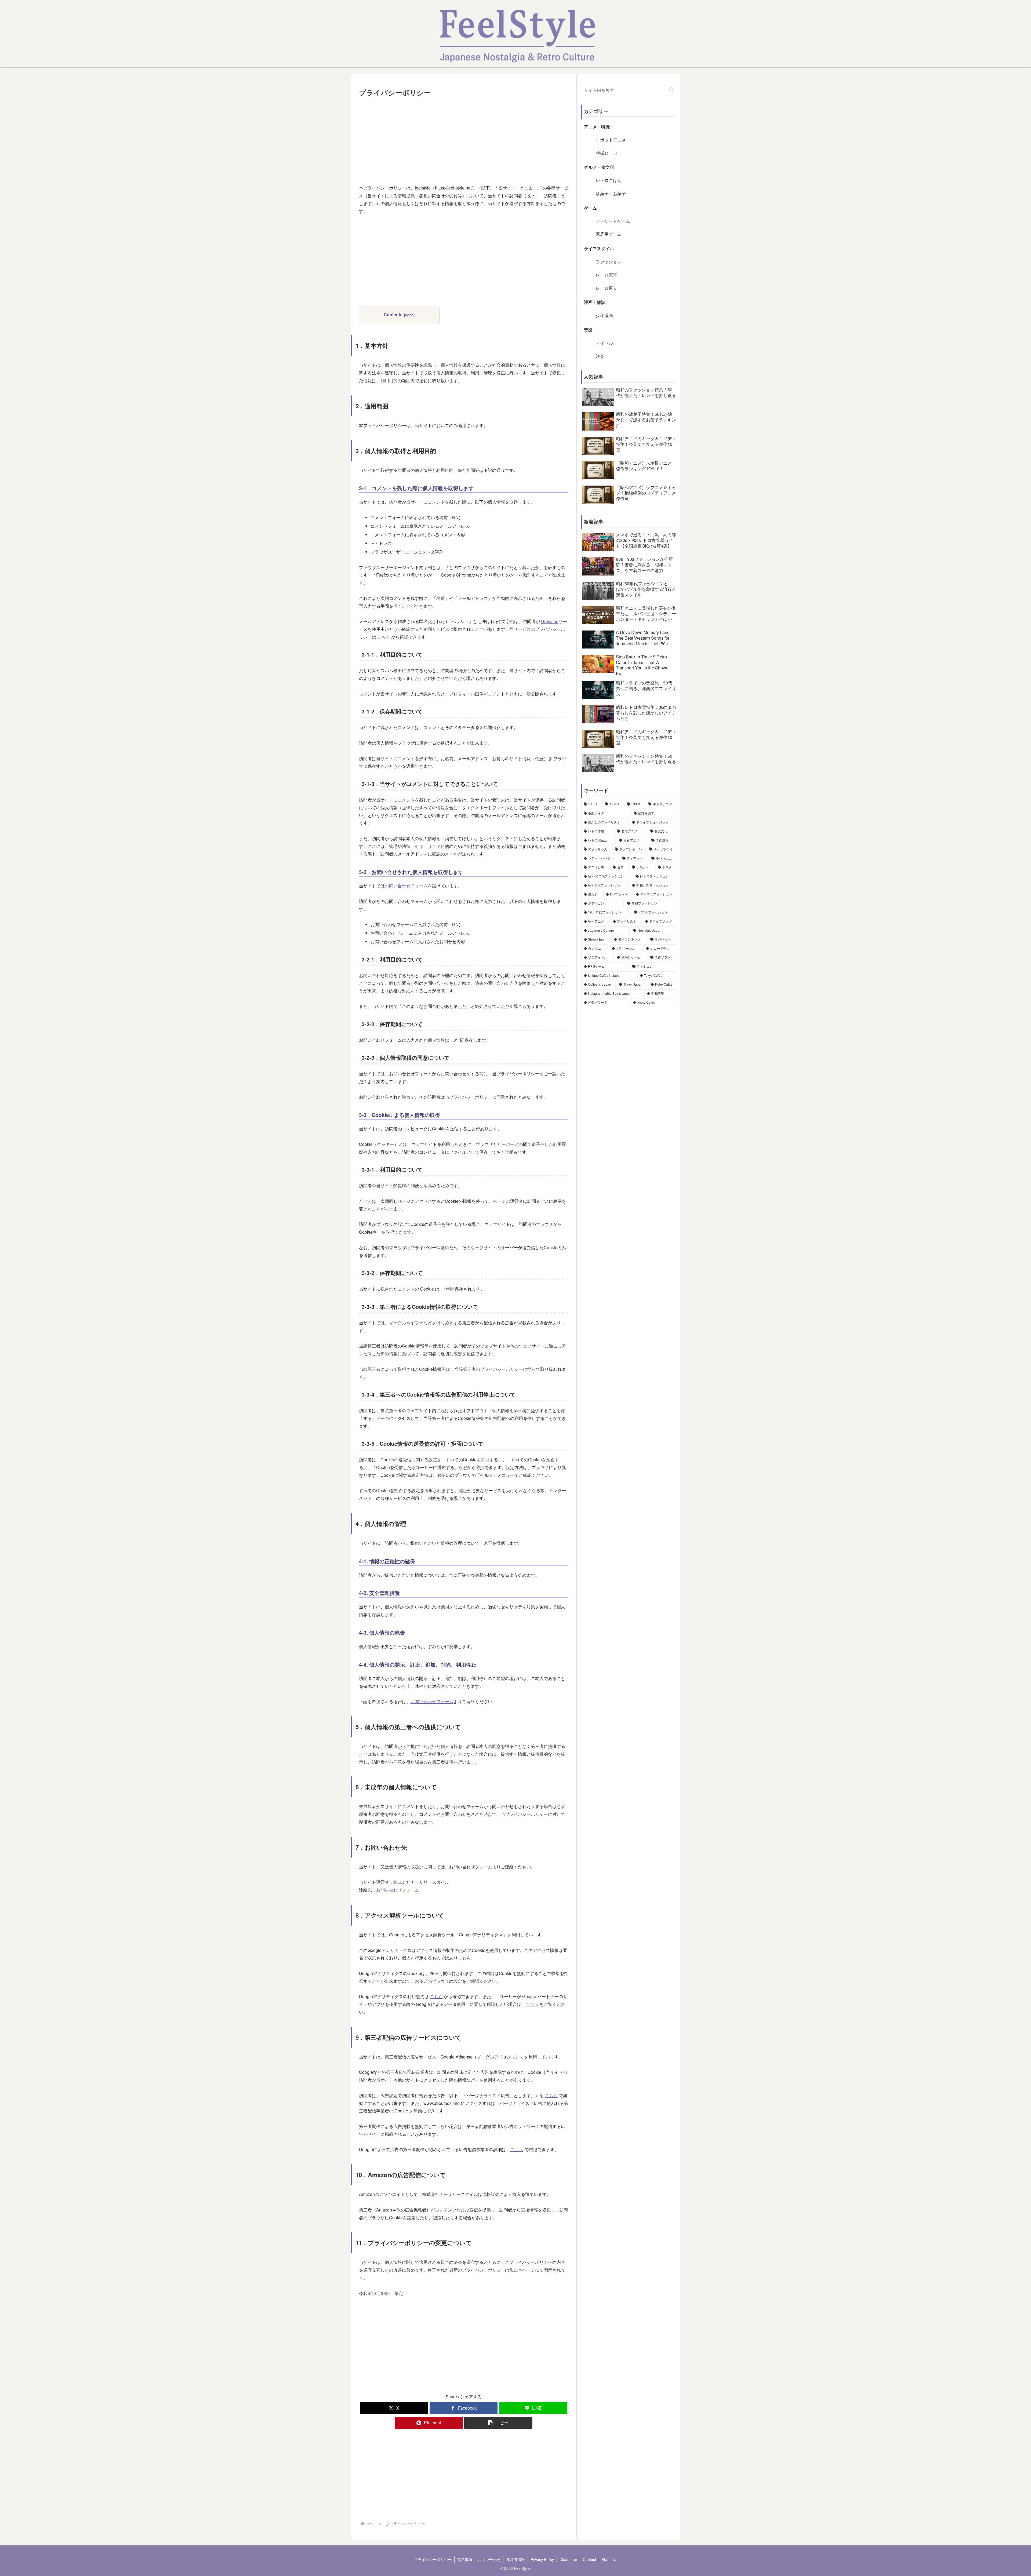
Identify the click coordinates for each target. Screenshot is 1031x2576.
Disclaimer (568, 2559)
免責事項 (465, 2559)
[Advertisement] (464, 139)
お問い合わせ (489, 2559)
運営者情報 (515, 2559)
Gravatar (550, 621)
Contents (393, 314)
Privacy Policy (542, 2559)
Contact (589, 2559)
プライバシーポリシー (433, 2559)
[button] (498, 2423)
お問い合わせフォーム (406, 886)
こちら (384, 637)
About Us (609, 2559)
